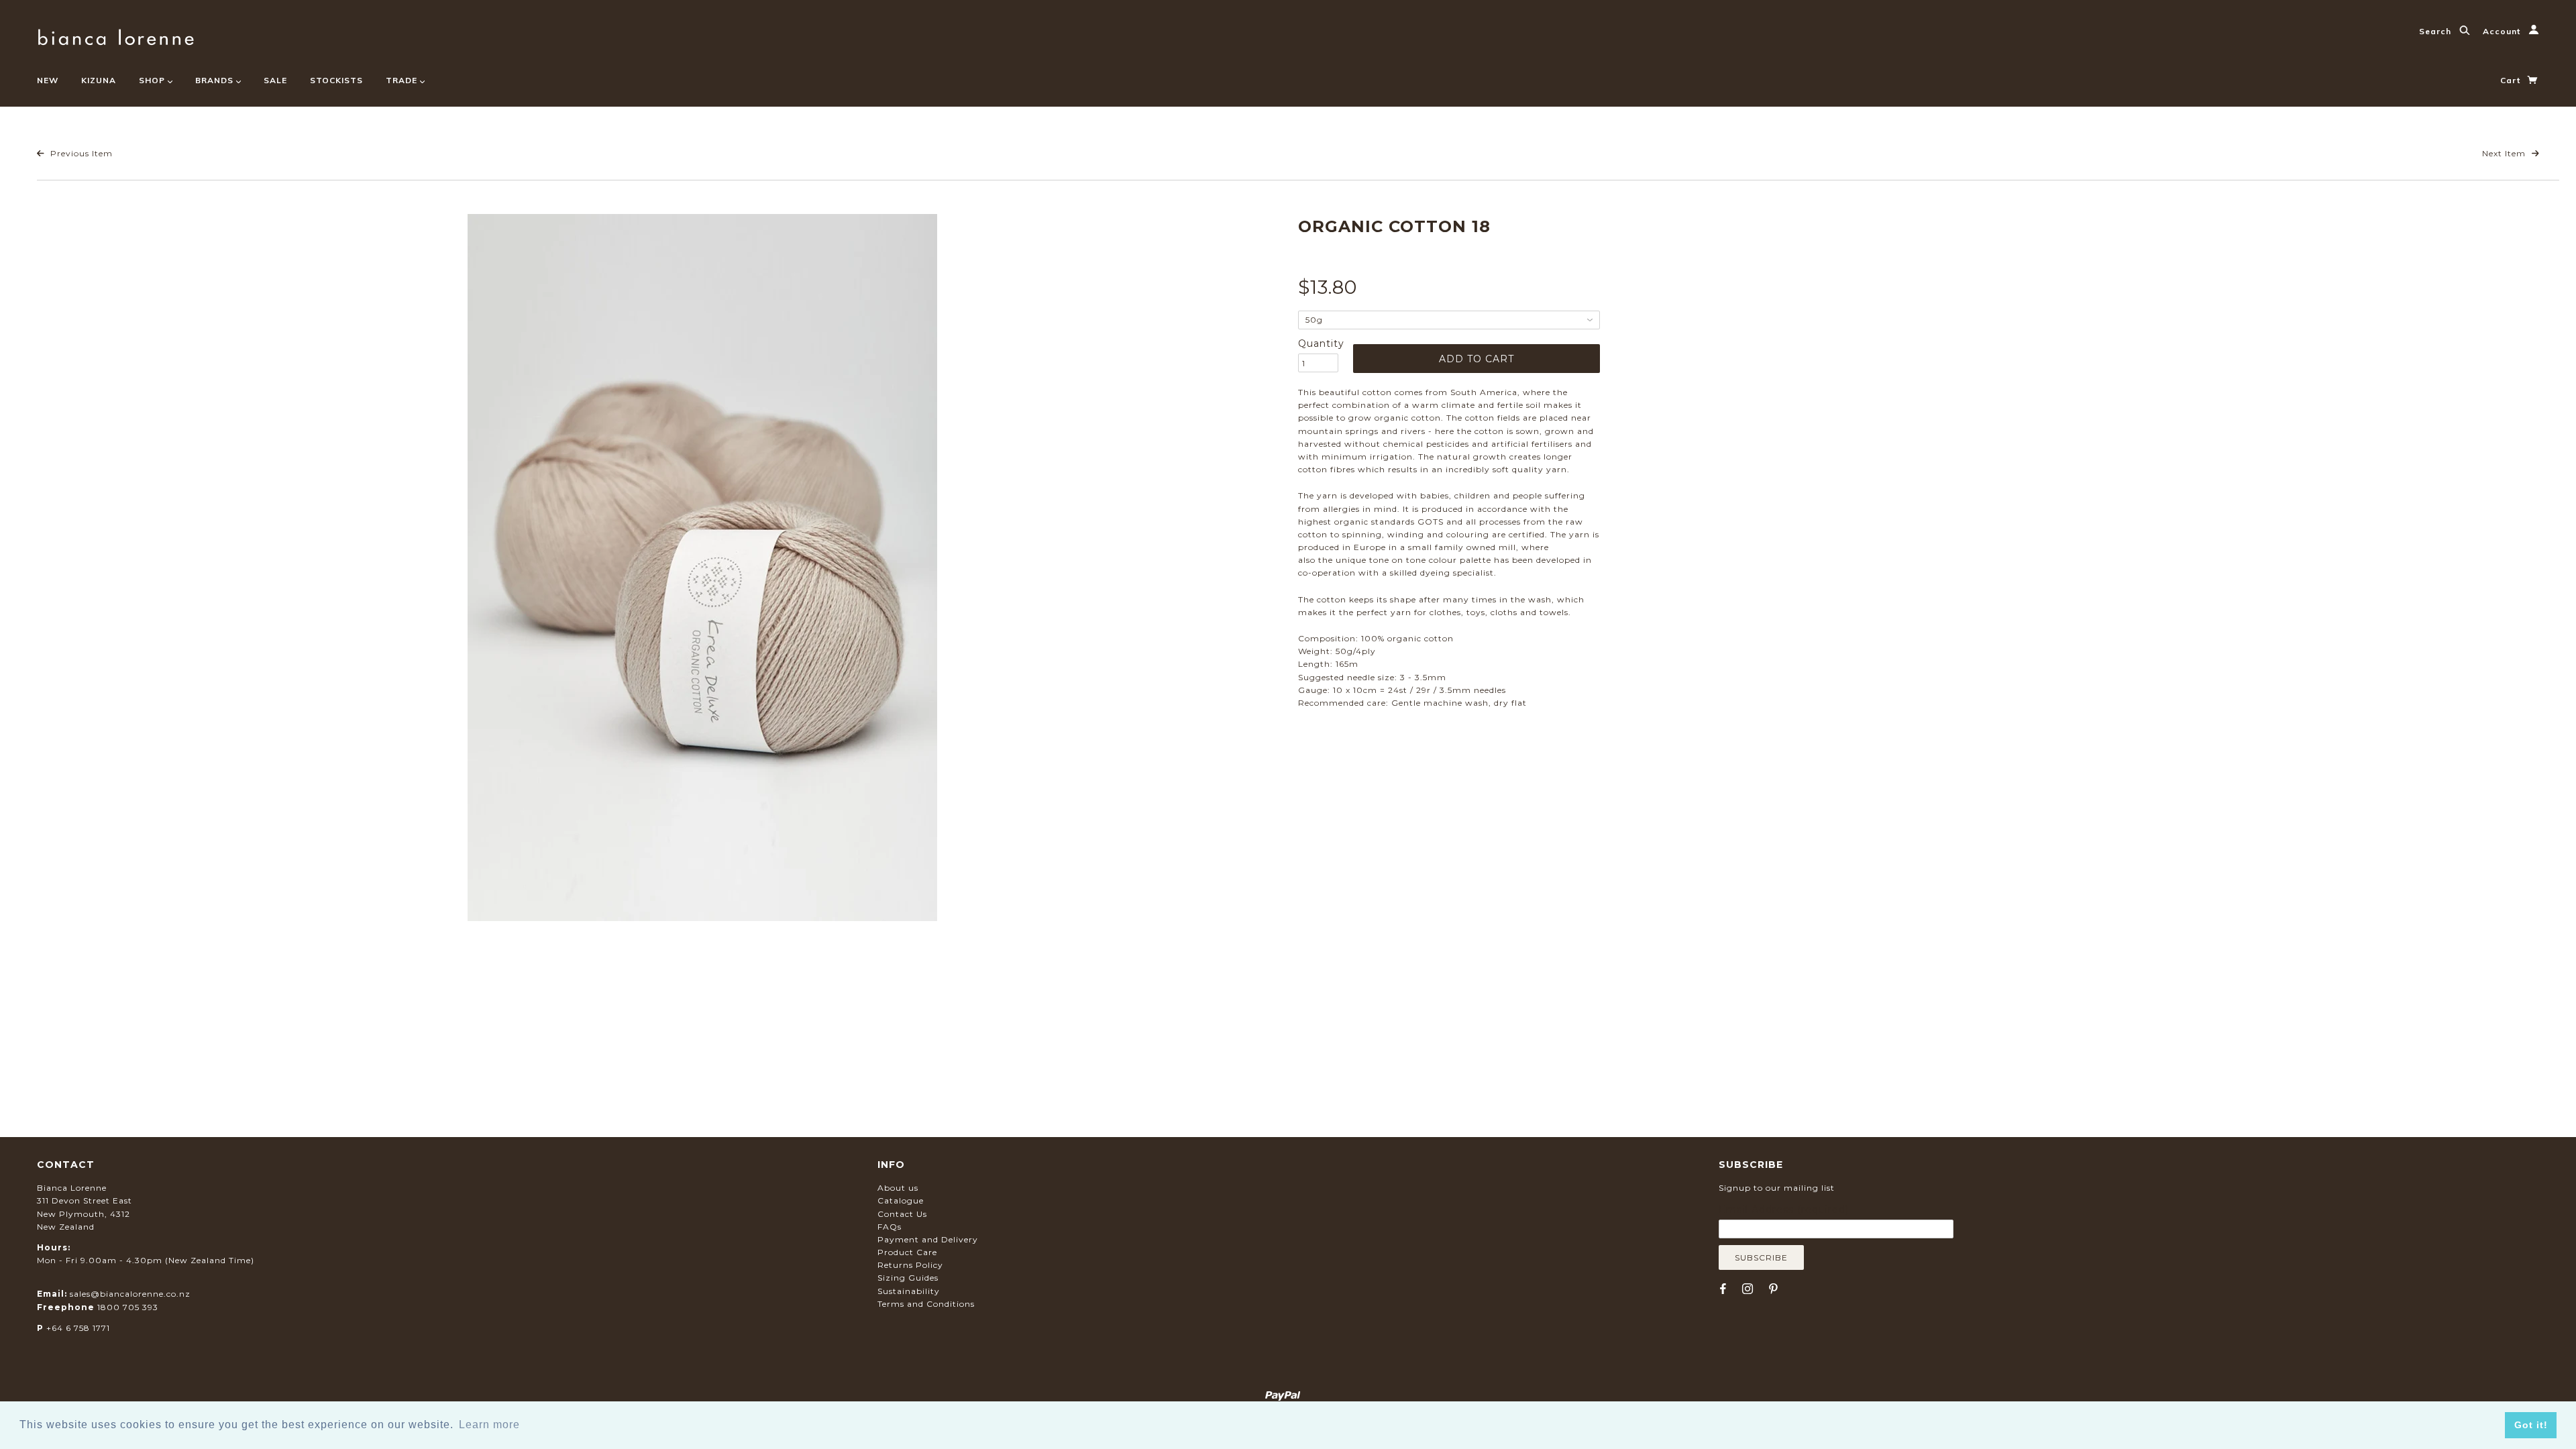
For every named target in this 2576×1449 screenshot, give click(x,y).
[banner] (116, 35)
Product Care (907, 1252)
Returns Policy (910, 1265)
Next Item (2505, 153)
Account (2503, 31)
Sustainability (909, 1291)
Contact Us (902, 1214)
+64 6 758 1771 (78, 1328)
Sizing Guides (908, 1278)
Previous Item (80, 153)
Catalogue (901, 1200)
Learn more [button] (489, 1425)
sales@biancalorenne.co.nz (130, 1294)
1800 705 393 (128, 1307)
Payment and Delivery (928, 1239)
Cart (2512, 80)
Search (2436, 31)
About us (898, 1188)
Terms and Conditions (926, 1304)
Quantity (1318, 343)
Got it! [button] (2531, 1425)
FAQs (890, 1227)
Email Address (1784, 1210)
